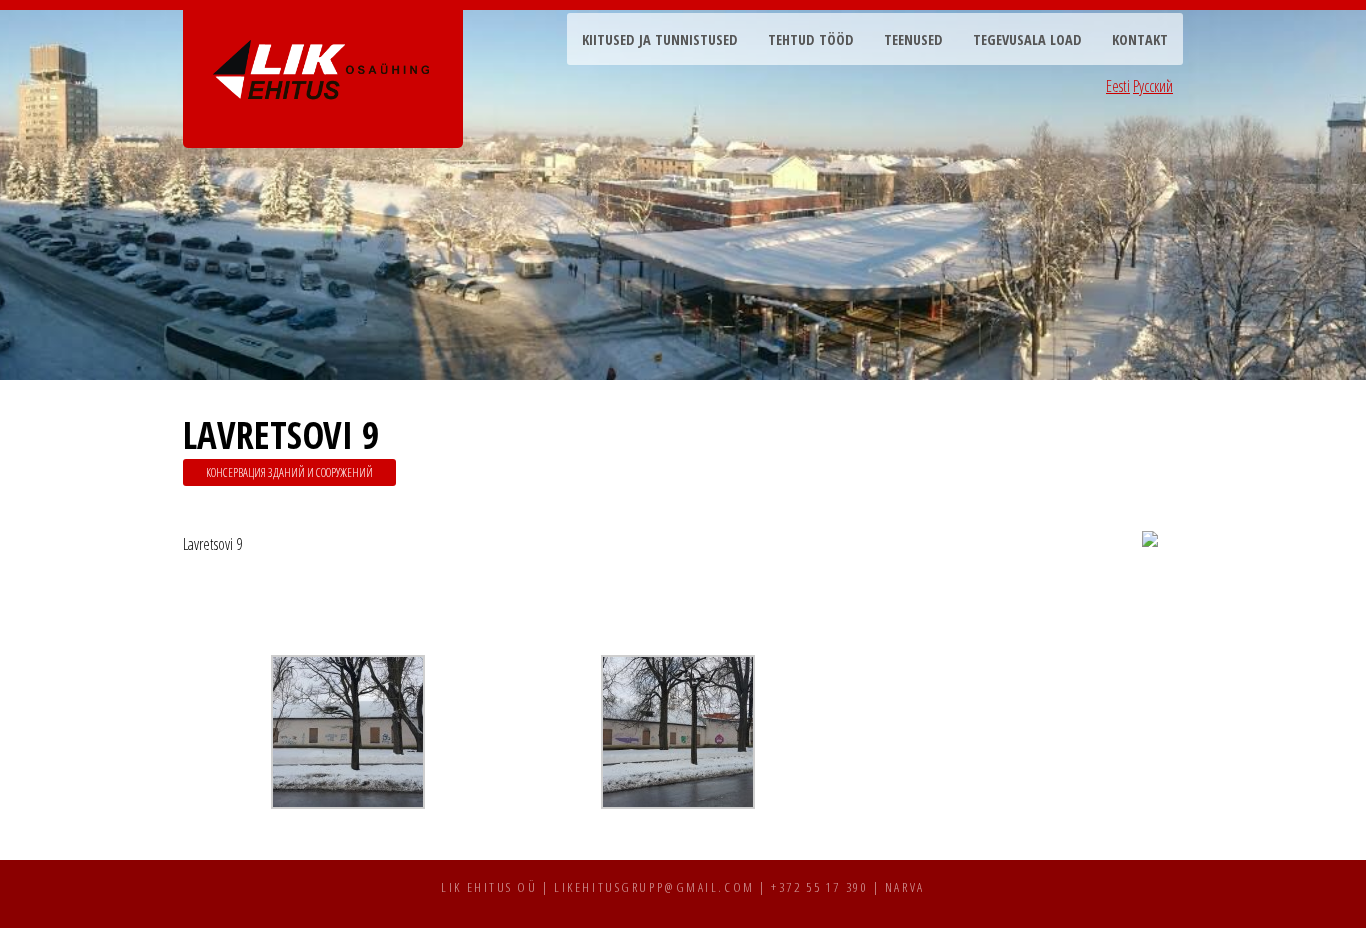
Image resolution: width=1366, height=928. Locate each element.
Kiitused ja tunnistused (660, 39)
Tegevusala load (1027, 39)
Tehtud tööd (811, 39)
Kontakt (1140, 39)
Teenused (913, 39)
